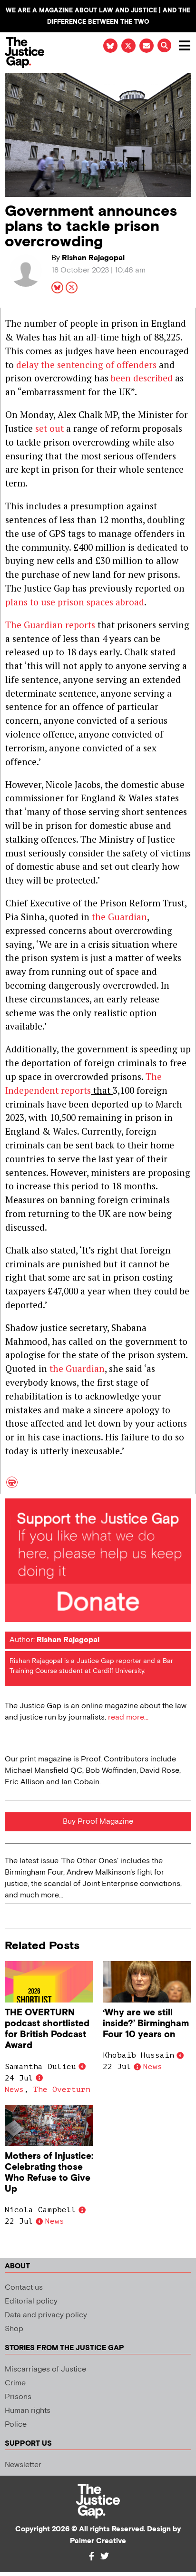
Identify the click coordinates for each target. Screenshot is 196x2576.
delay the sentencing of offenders (86, 365)
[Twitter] (105, 2556)
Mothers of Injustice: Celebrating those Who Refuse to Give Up (49, 2173)
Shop (14, 2329)
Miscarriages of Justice (45, 2369)
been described (142, 378)
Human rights (28, 2411)
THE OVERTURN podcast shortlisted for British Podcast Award (47, 2029)
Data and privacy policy (46, 2315)
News (14, 2090)
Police (16, 2425)
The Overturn (62, 2090)
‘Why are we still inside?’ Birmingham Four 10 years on (146, 2024)
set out (48, 428)
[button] (164, 45)
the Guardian (119, 917)
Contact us (24, 2288)
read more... (128, 1717)
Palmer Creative (98, 2541)
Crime (15, 2383)
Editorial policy (31, 2301)
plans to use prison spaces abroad (75, 602)
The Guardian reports (50, 625)
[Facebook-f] (91, 2556)
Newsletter (23, 2465)
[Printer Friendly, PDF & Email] (12, 1486)
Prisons (18, 2397)
